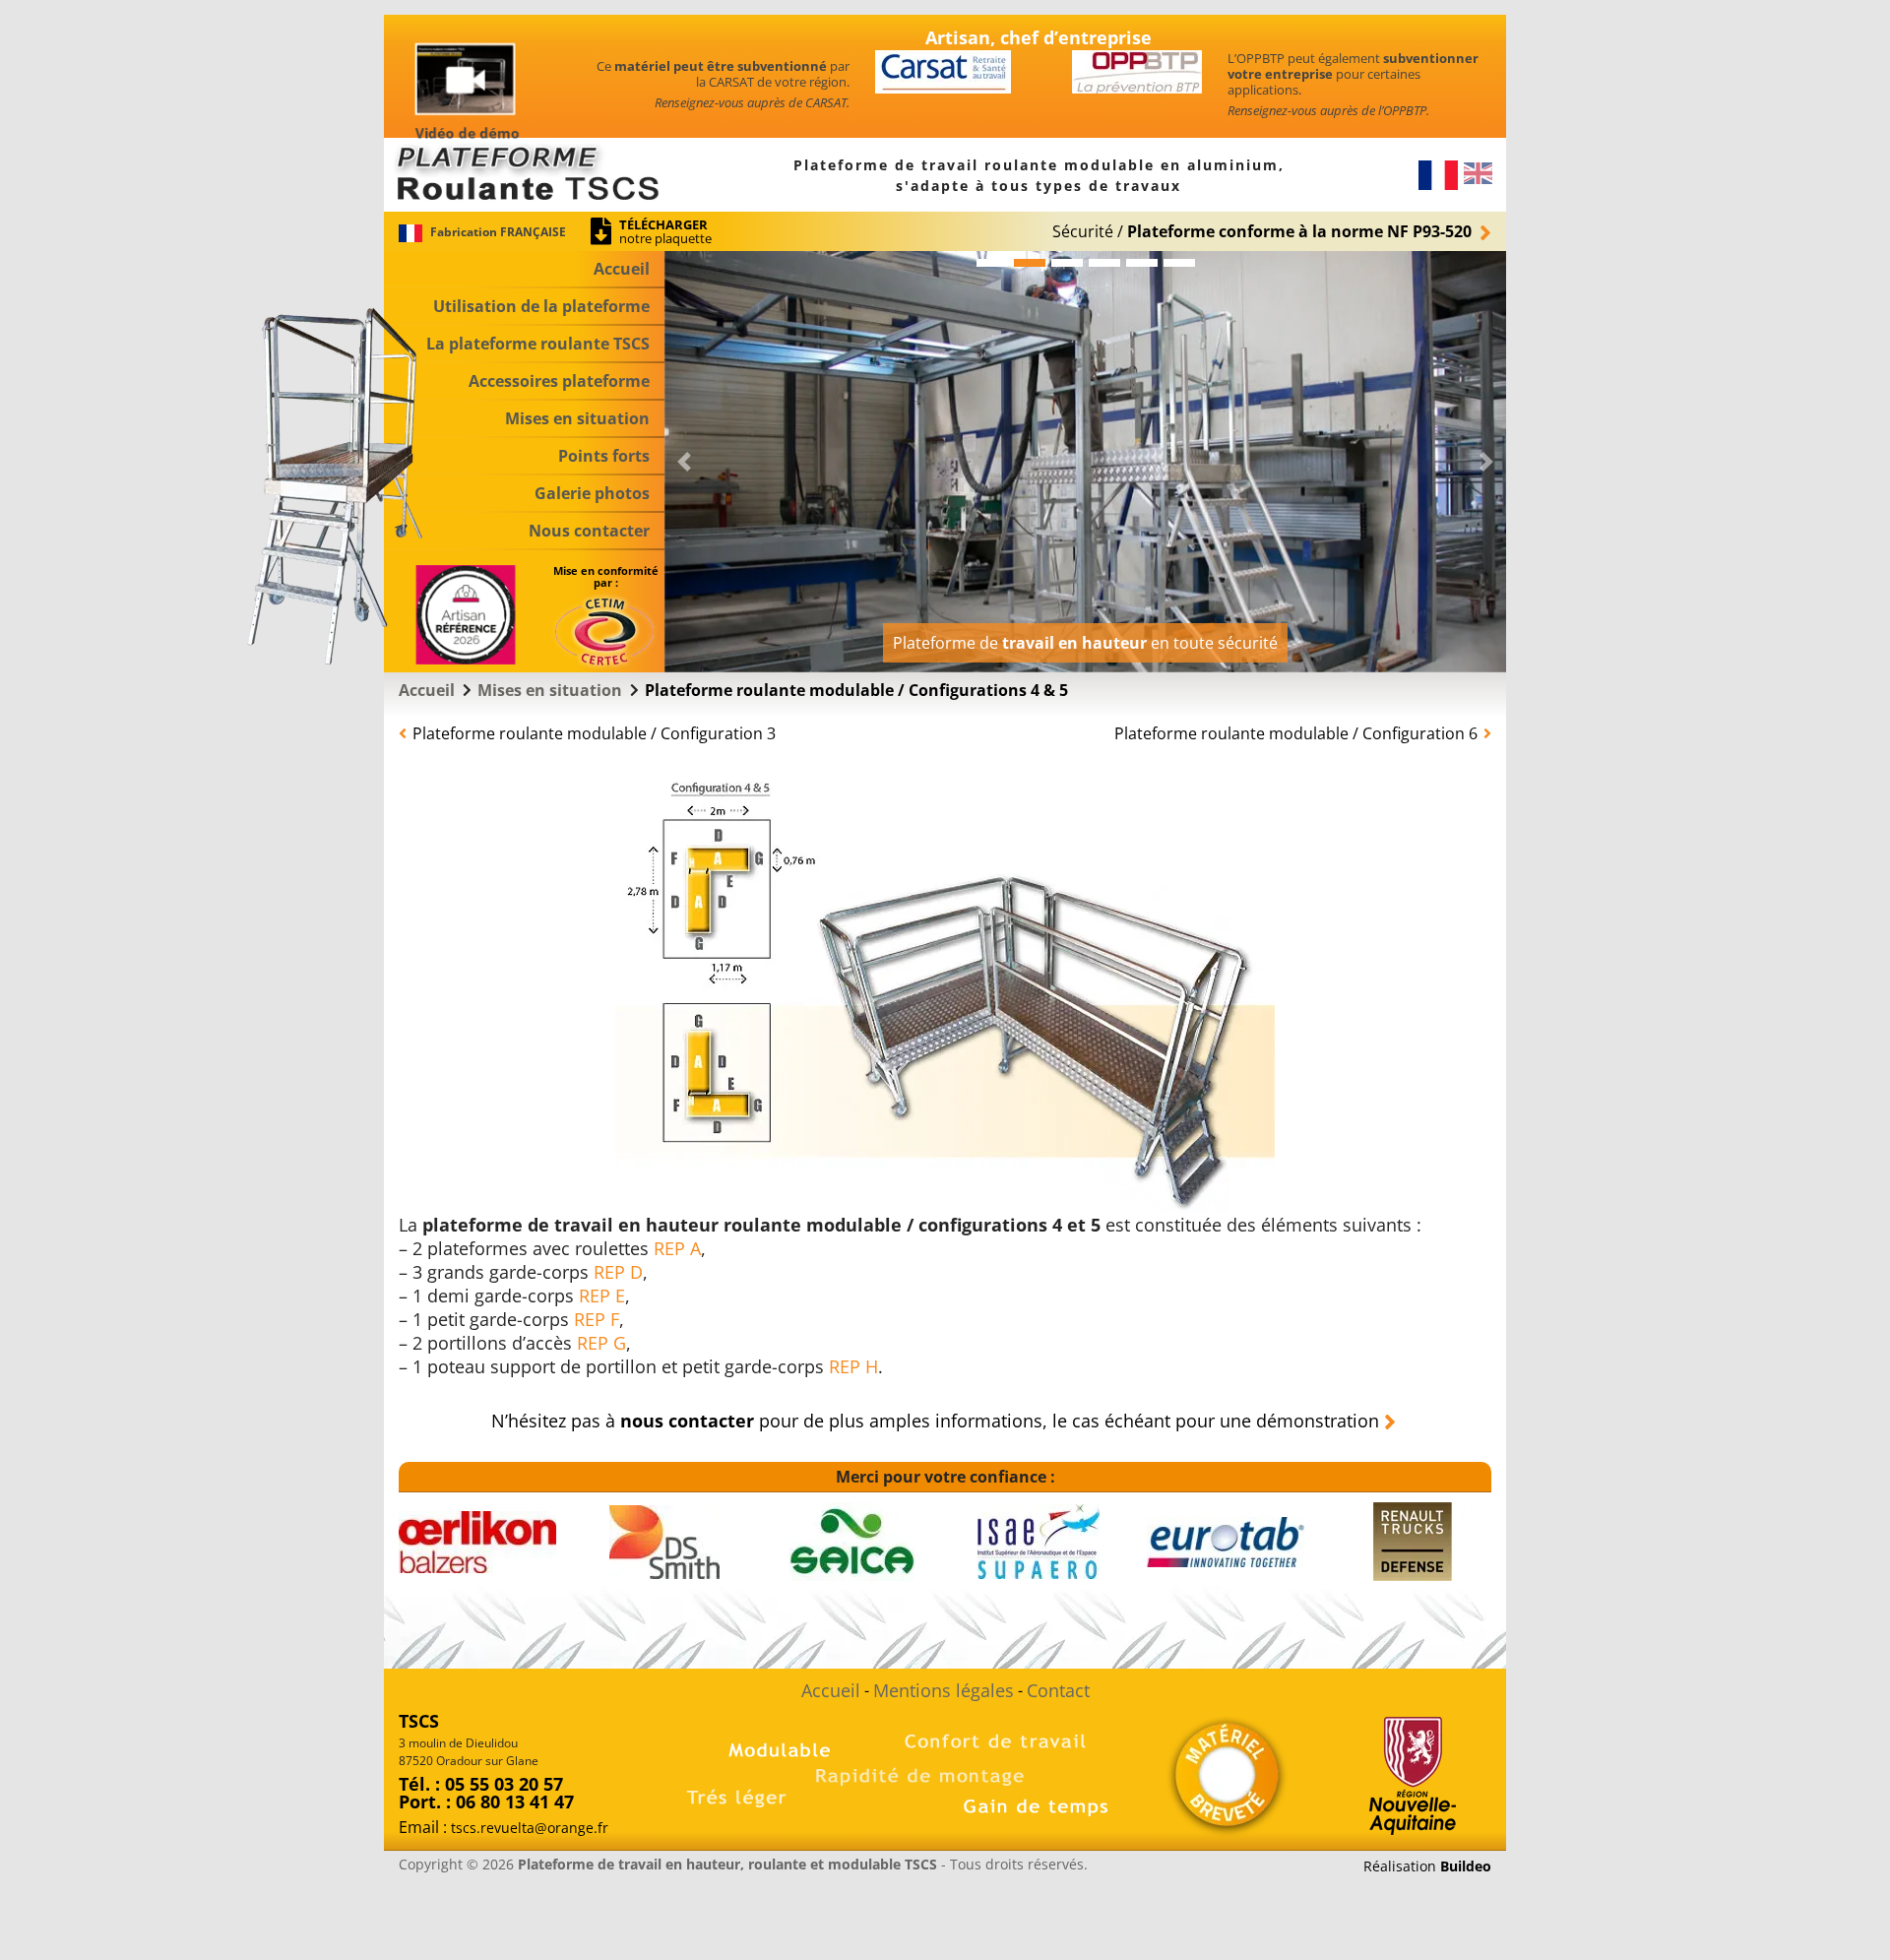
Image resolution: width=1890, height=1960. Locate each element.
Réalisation (1427, 1866)
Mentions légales (944, 1690)
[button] (524, 345)
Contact (1058, 1690)
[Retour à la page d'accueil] (524, 173)
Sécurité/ (1262, 231)
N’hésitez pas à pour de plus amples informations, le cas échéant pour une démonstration (935, 1421)
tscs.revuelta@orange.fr (530, 1828)
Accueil (831, 1690)
